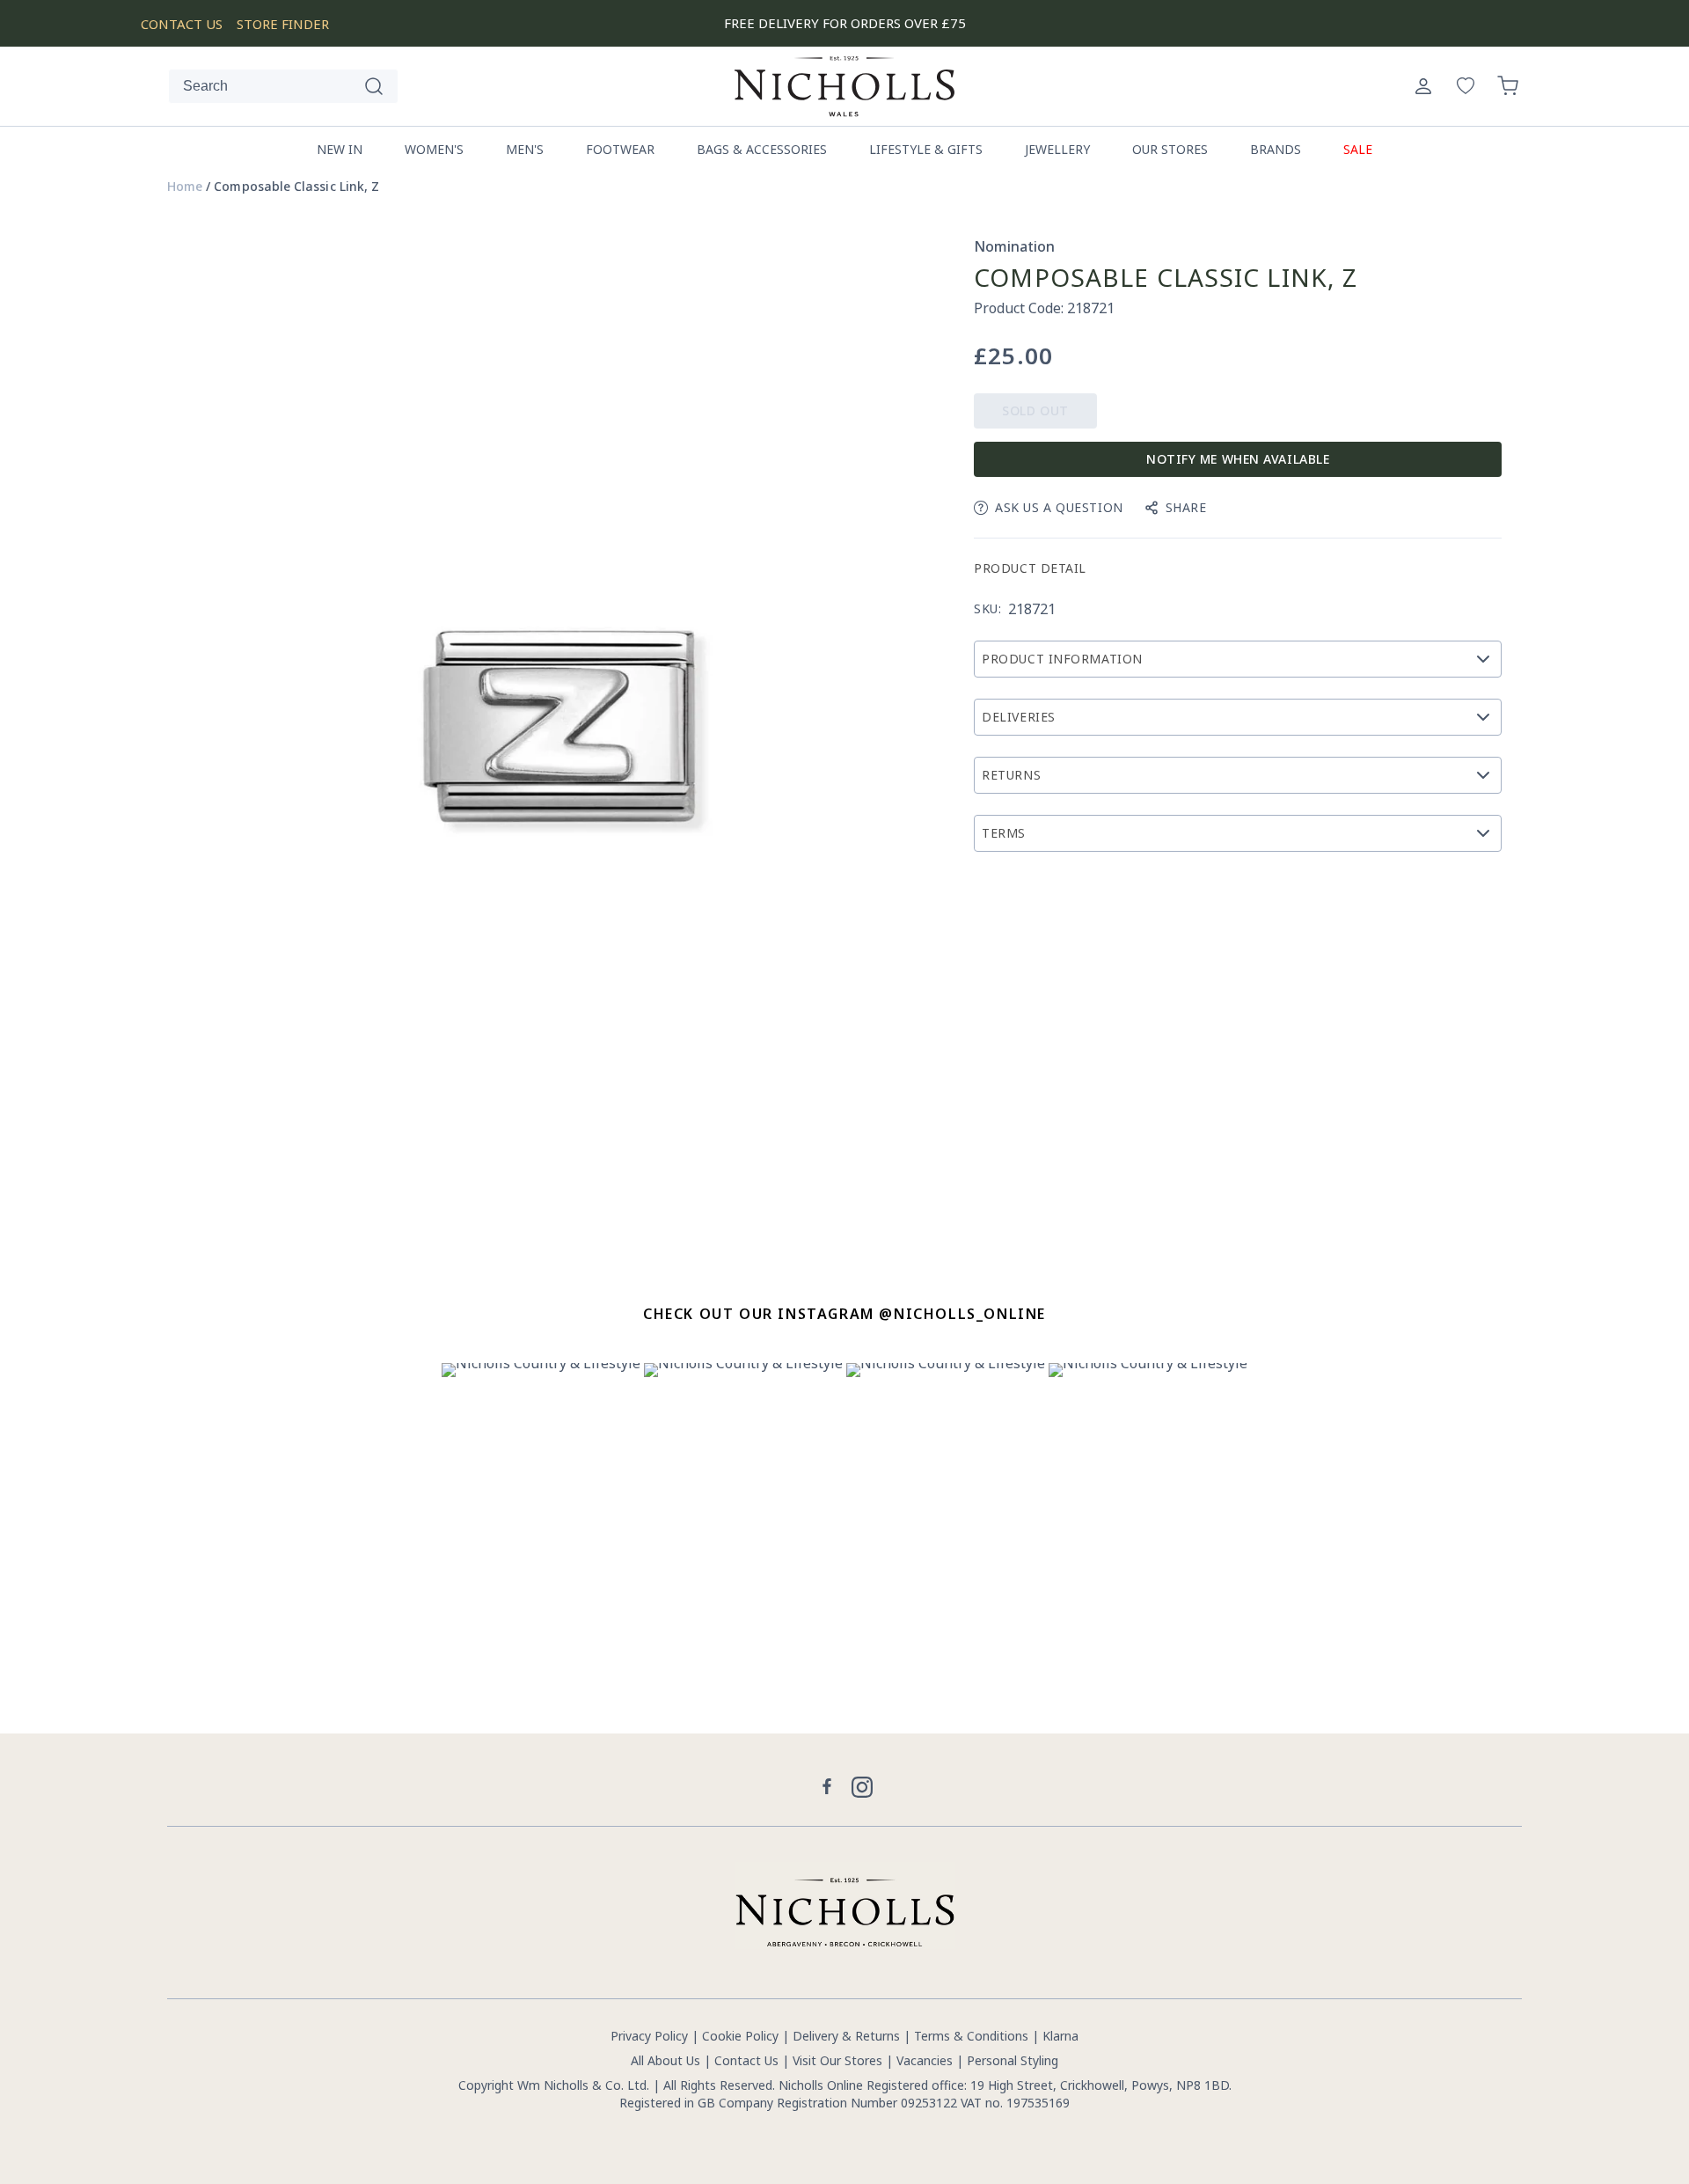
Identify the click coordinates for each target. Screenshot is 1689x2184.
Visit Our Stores (837, 2060)
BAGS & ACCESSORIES (762, 149)
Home (185, 187)
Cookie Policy (740, 2036)
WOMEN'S (434, 149)
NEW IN (340, 149)
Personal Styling (1013, 2060)
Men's (525, 149)
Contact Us (746, 2060)
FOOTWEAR (620, 149)
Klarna (1060, 2036)
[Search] (374, 86)
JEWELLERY (1057, 149)
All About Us (665, 2060)
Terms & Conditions (971, 2036)
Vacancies (926, 2060)
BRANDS (1276, 149)
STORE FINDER (283, 24)
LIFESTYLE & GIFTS (926, 149)
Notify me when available (1238, 459)
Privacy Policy (649, 2036)
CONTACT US (182, 24)
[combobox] (283, 86)
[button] (1508, 86)
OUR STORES (1170, 149)
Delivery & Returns (846, 2036)
